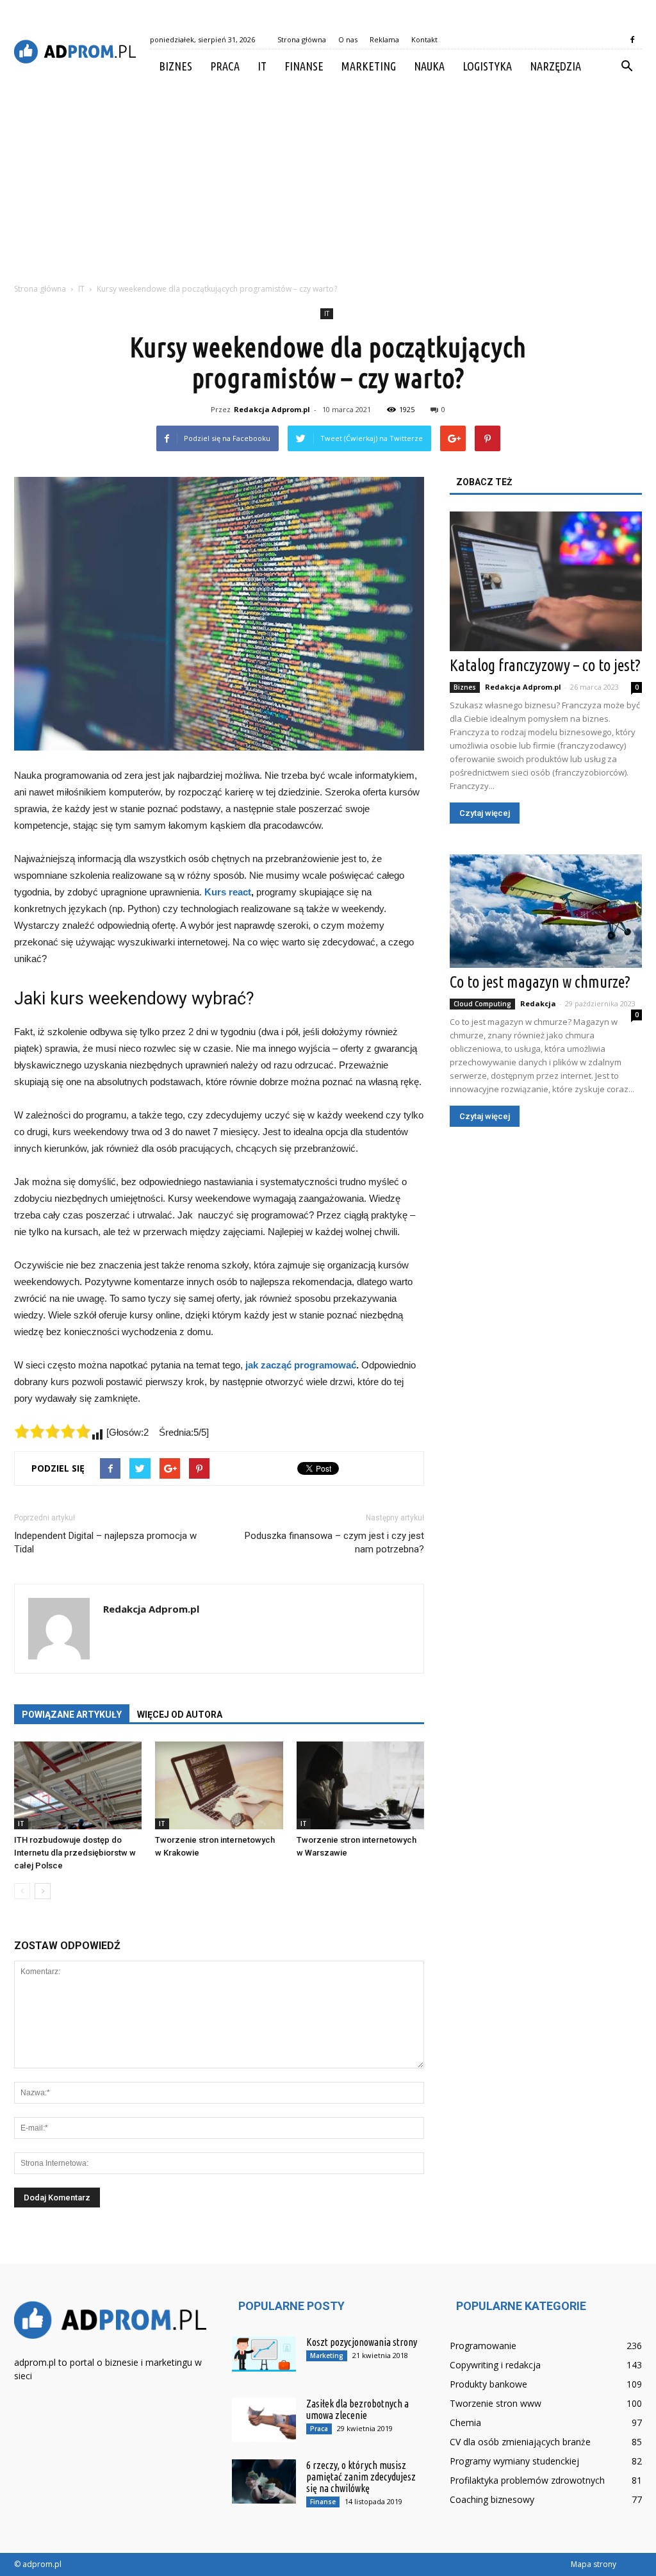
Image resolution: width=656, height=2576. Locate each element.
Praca (225, 66)
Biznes (176, 66)
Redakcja (538, 1003)
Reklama (384, 39)
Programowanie (483, 2346)
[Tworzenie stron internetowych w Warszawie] (360, 1785)
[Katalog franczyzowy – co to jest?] (546, 581)
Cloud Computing (482, 1004)
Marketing (369, 66)
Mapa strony (594, 2564)
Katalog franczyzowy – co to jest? (545, 665)
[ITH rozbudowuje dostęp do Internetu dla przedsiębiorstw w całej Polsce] (78, 1785)
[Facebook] (632, 40)
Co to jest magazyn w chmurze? (540, 982)
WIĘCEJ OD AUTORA (180, 1715)
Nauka (429, 66)
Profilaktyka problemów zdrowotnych (527, 2480)
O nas (348, 39)
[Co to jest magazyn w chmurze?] (546, 911)
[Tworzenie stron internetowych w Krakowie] (219, 1785)
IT (262, 66)
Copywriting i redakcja (495, 2365)
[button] (627, 67)
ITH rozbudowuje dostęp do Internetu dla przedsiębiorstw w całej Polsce (75, 1853)
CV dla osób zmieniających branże (520, 2442)
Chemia (465, 2422)
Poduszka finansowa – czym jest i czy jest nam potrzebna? (334, 1542)
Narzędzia (555, 66)
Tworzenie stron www (496, 2403)
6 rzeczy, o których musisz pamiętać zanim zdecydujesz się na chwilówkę (361, 2477)
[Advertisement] (328, 179)
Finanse (304, 66)
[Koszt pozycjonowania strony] (264, 2354)
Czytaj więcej (485, 813)
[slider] (53, 1431)
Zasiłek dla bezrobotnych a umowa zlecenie (357, 2409)
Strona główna (302, 39)
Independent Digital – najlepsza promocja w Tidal (105, 1542)
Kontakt (424, 39)
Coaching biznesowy (492, 2499)
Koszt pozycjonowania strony (362, 2342)
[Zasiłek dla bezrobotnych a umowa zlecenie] (264, 2420)
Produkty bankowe (488, 2384)
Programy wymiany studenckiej (514, 2461)
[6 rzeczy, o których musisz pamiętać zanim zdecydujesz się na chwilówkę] (264, 2481)
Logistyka (487, 66)
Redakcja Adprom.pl (272, 409)
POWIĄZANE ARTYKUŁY (72, 1715)
